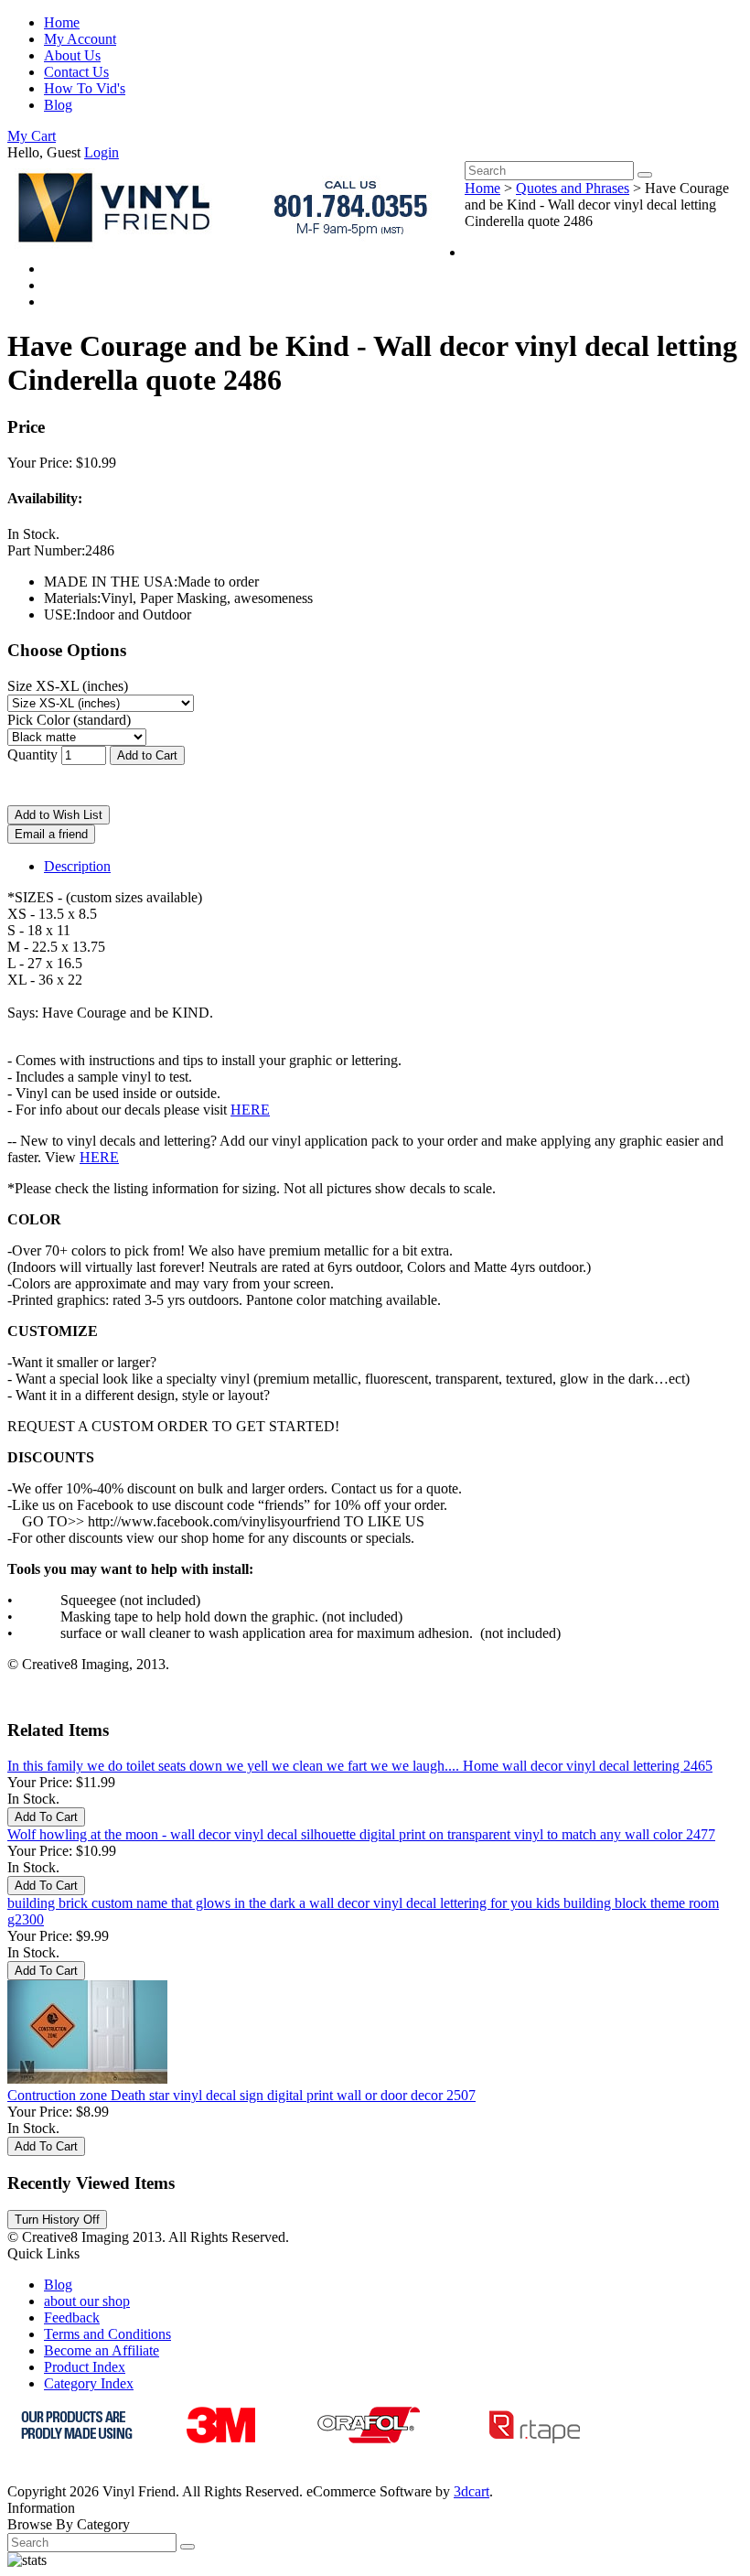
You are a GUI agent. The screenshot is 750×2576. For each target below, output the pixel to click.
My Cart (32, 136)
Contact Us (76, 72)
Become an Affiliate (102, 2350)
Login (102, 152)
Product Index (85, 2367)
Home (62, 22)
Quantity (32, 754)
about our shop (87, 2301)
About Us (72, 55)
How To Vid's (85, 88)
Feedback (72, 2317)
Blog (58, 105)
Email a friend (51, 834)
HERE (250, 1110)
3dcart (471, 2491)
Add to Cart (147, 755)
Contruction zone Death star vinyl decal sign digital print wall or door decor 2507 (241, 2095)
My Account (80, 39)
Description (77, 866)
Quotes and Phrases (573, 188)
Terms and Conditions (107, 2334)
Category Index (89, 2383)
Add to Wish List (59, 815)
